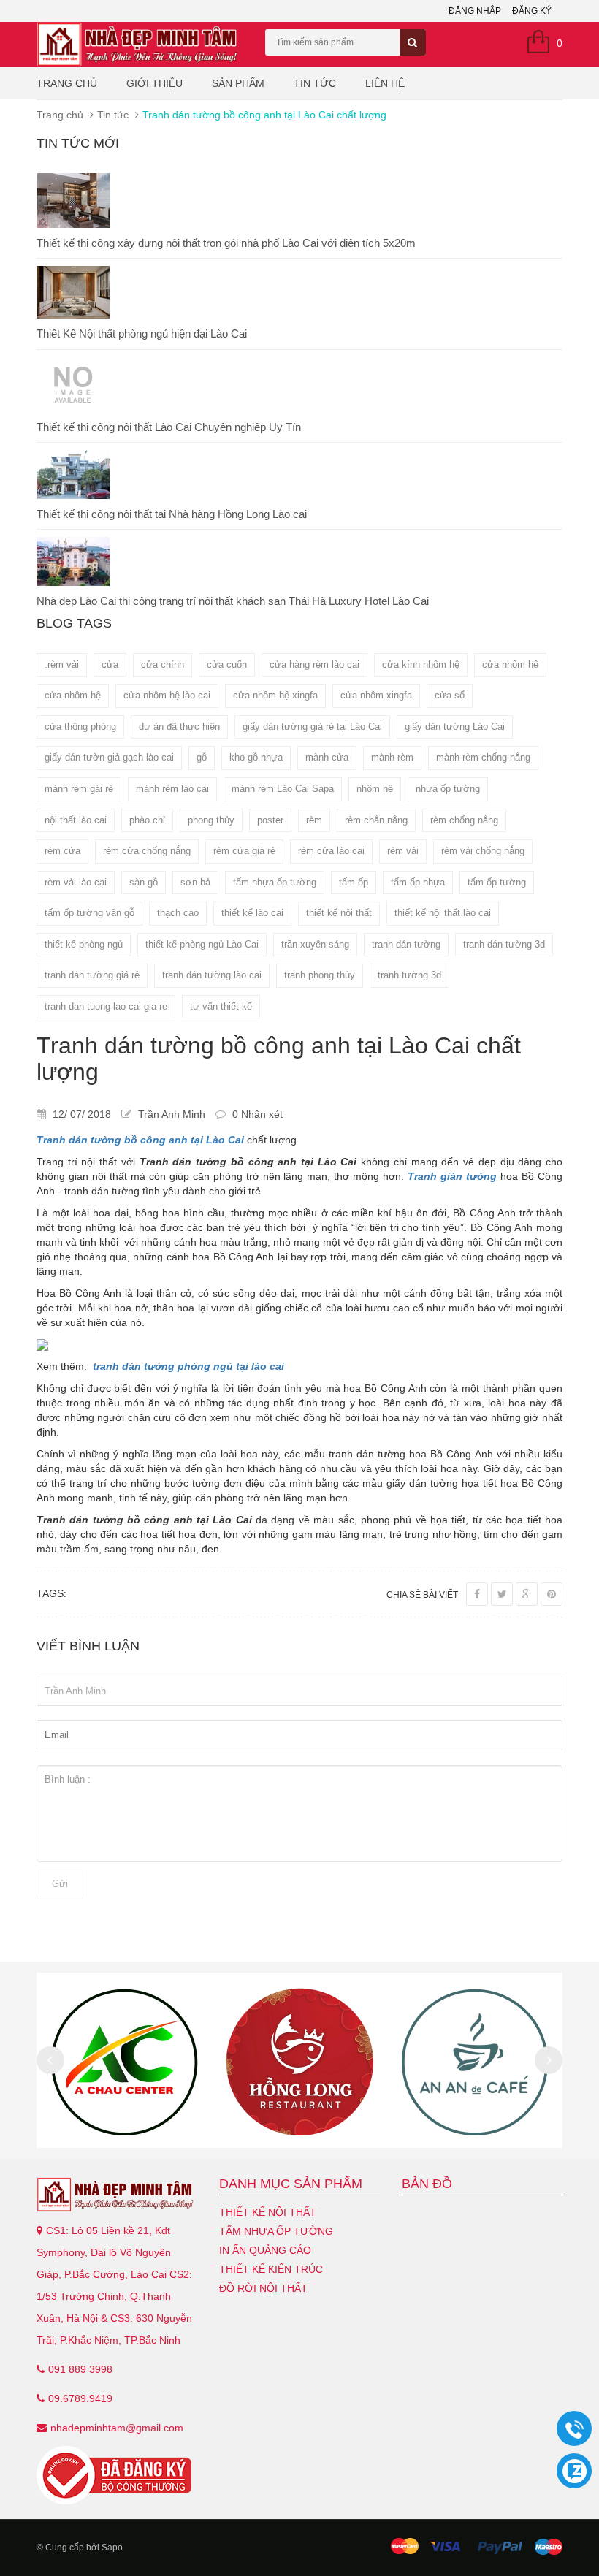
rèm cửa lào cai (331, 851)
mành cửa (327, 757)
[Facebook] (477, 1594)
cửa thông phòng (80, 727)
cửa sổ (450, 695)
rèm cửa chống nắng (147, 851)
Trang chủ (67, 83)
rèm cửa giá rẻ (244, 851)
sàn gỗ (144, 882)
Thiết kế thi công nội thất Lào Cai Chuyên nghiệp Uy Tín (169, 427)
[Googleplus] (527, 1594)
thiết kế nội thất (339, 913)
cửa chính (163, 664)
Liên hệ (385, 83)
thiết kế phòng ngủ (84, 944)
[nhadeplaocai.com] (117, 2195)
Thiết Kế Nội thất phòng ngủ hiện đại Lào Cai (142, 334)
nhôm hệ (375, 789)
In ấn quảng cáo (265, 2250)
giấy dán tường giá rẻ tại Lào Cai (312, 727)
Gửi (60, 1884)
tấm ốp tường (497, 882)
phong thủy (211, 820)
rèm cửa (62, 851)
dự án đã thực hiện (179, 727)
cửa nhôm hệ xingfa (275, 695)
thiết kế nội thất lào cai (443, 913)
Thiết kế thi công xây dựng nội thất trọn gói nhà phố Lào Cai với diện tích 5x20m (226, 243)
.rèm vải (62, 664)
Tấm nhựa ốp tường (276, 2231)
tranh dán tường (406, 944)
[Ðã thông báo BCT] (117, 2475)
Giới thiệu (154, 83)
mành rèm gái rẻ (79, 789)
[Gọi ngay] (574, 2429)
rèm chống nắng (464, 820)
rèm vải (403, 851)
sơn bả (195, 882)
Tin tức (315, 83)
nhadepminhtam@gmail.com (117, 2428)
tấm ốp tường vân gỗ (89, 913)
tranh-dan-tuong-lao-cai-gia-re (106, 1006)
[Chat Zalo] (574, 2471)
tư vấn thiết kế (221, 1006)
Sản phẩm (238, 83)
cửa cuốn (227, 664)
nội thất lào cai (76, 820)
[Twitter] (502, 1594)
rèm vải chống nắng (483, 851)
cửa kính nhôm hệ (421, 664)
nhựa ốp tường (448, 789)
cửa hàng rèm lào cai (314, 664)
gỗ (202, 757)
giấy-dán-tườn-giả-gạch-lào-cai (109, 757)
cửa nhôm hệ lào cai (167, 695)
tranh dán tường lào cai (212, 975)
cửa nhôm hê (510, 664)
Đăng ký (532, 11)
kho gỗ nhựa (256, 757)
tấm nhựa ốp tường (275, 882)
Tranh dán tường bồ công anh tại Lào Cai (140, 1140)
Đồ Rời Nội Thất (263, 2288)
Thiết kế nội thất (268, 2212)
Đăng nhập (475, 11)
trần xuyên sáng (315, 944)
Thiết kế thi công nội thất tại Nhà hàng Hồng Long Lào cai (172, 514)
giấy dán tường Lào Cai (455, 727)
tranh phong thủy (320, 975)
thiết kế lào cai (252, 913)
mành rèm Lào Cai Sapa (283, 789)
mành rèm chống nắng (483, 757)
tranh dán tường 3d (504, 944)
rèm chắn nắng (376, 820)
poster (270, 820)
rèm (314, 820)
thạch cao (178, 913)
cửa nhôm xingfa (376, 695)
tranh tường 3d (409, 975)
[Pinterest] (552, 1594)
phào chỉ (147, 820)
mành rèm (392, 757)
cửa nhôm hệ (73, 695)
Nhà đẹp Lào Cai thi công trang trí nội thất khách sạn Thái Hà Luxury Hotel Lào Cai (233, 601)
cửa (110, 664)
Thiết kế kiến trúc (271, 2269)
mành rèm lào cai (172, 789)
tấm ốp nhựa (418, 882)
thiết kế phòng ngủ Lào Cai (202, 944)
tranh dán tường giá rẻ (92, 975)
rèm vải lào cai (76, 882)
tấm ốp (354, 882)
